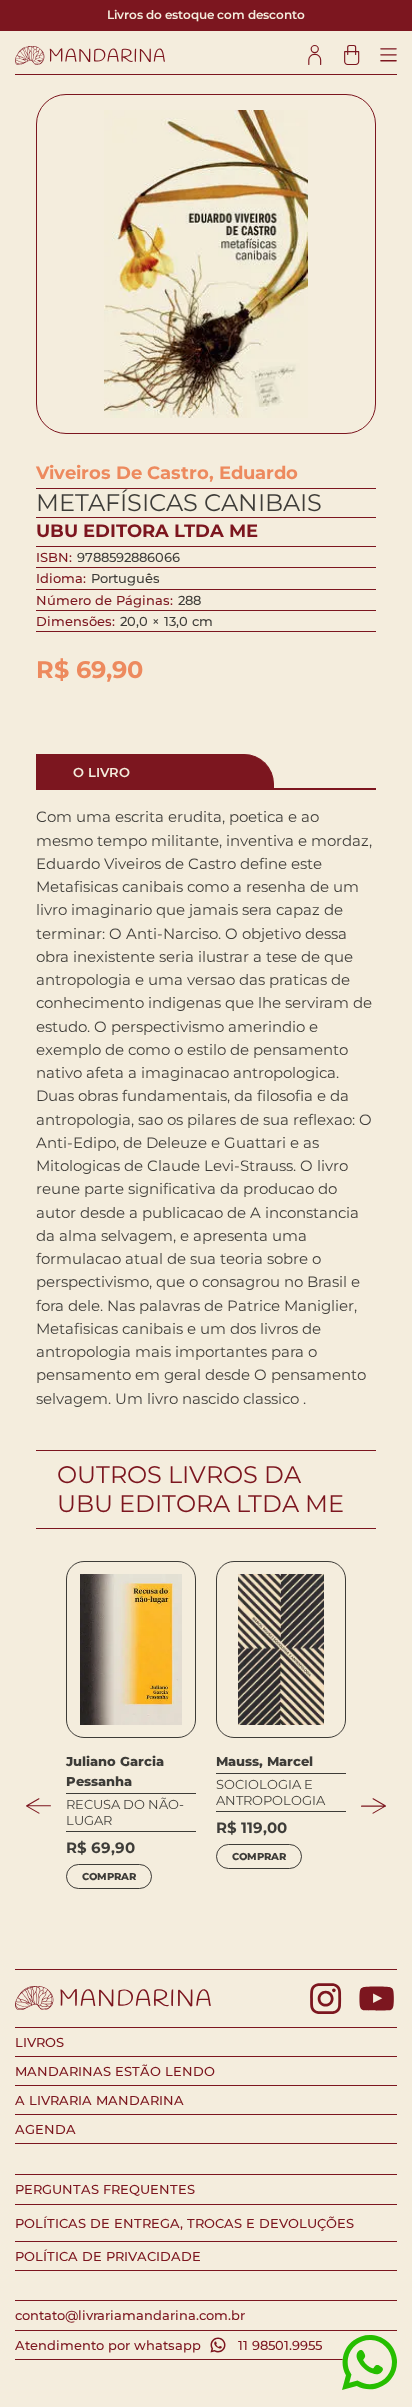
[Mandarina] (90, 55)
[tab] (155, 771)
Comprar (109, 1876)
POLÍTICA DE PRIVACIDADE (108, 2256)
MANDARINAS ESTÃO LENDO (115, 2071)
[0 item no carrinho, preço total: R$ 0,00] (351, 55)
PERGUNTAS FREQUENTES (105, 2189)
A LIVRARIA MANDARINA (99, 2100)
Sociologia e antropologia (270, 1792)
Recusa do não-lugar (125, 1812)
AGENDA (45, 2129)
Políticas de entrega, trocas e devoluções (184, 2223)
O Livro (101, 772)
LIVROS (39, 2042)
